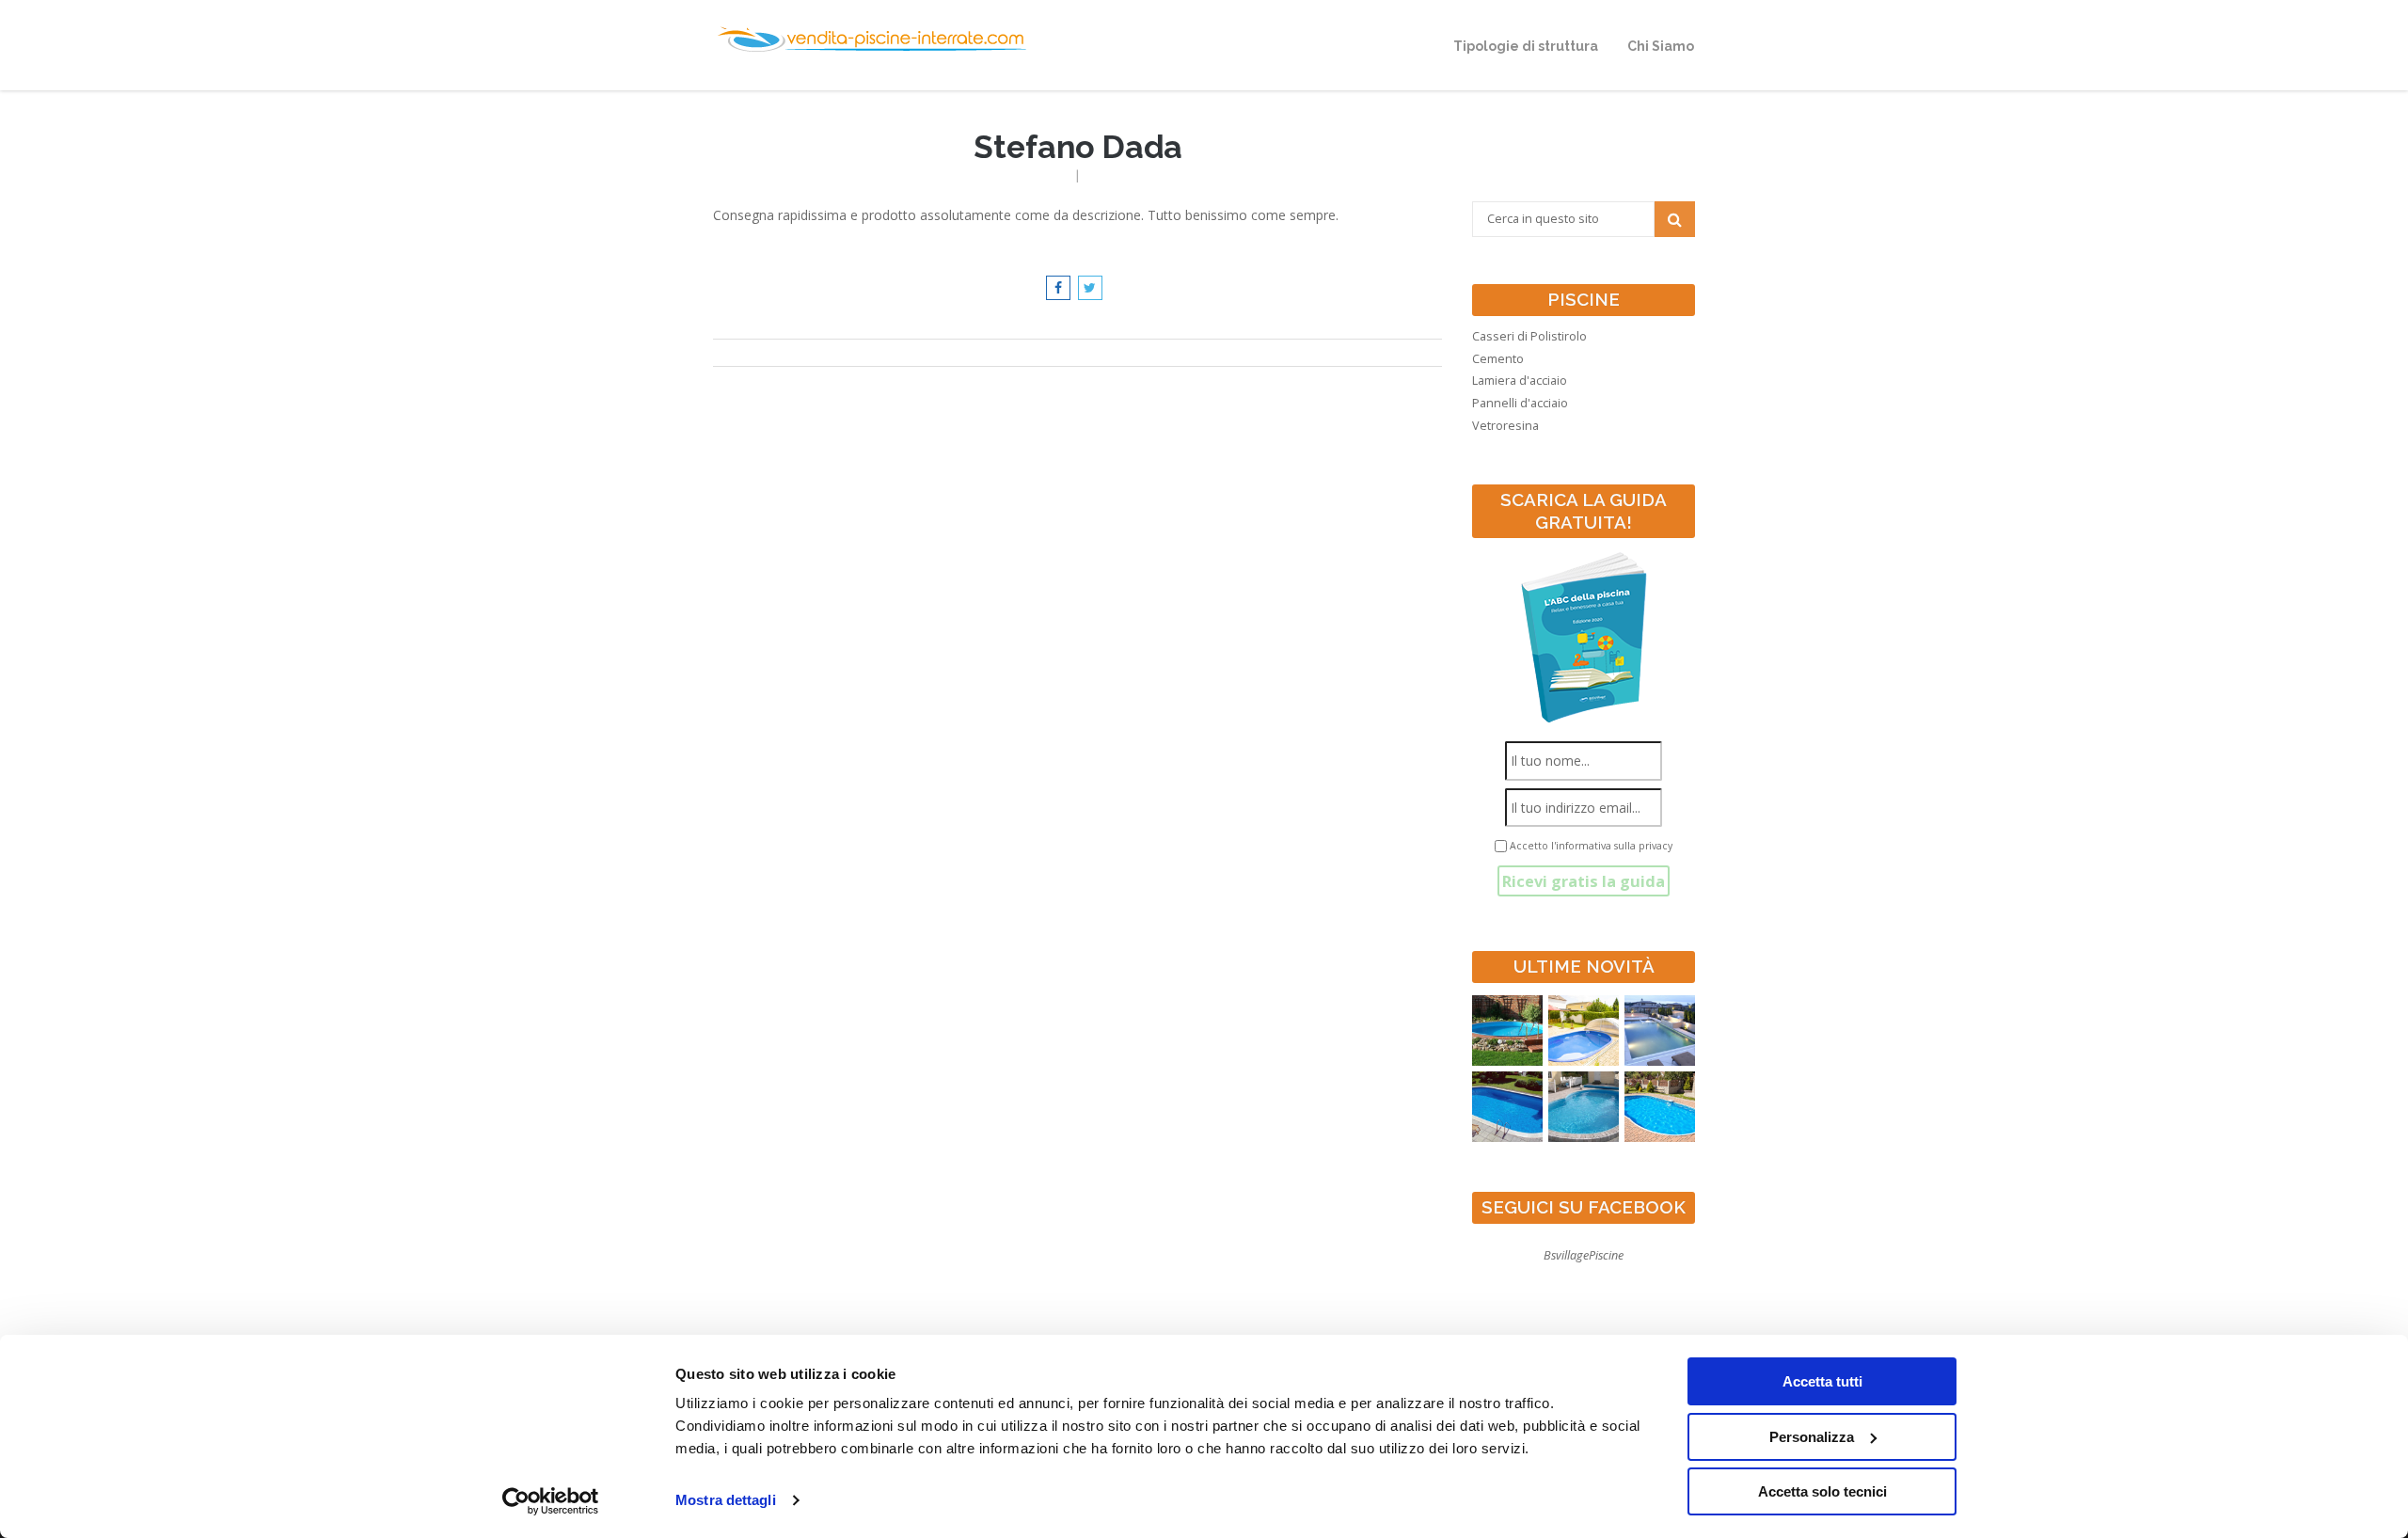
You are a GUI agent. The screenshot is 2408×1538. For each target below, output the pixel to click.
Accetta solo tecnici (1822, 1491)
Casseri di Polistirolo (1529, 336)
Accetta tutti (1822, 1381)
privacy (1655, 846)
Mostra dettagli (726, 1500)
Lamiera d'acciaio (1520, 381)
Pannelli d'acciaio (1520, 403)
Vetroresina (1505, 426)
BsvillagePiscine (1584, 1255)
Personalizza (1812, 1437)
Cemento (1498, 359)
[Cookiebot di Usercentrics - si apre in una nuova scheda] (551, 1501)
